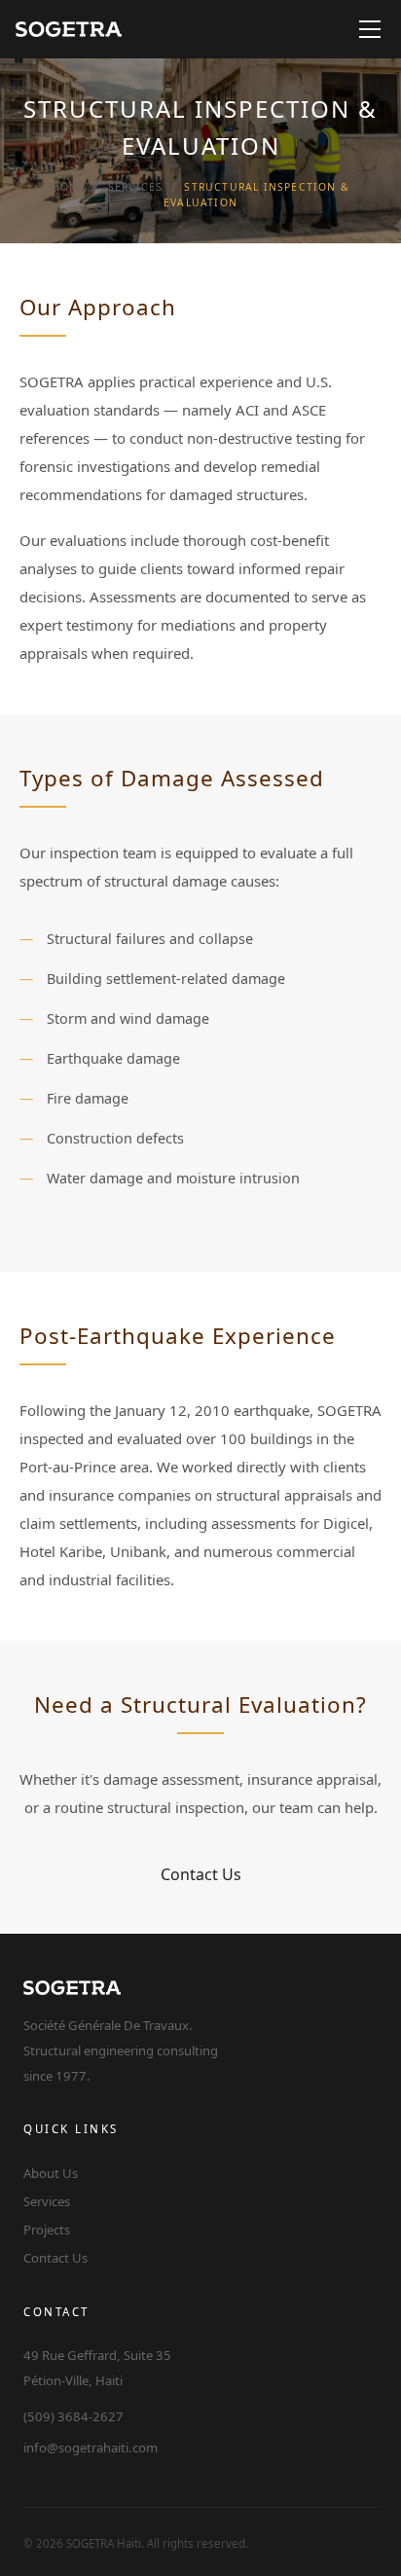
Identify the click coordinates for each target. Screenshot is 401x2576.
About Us (51, 2173)
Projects (47, 2230)
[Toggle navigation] (370, 29)
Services (136, 187)
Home (69, 187)
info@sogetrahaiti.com (91, 2448)
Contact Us (201, 1874)
